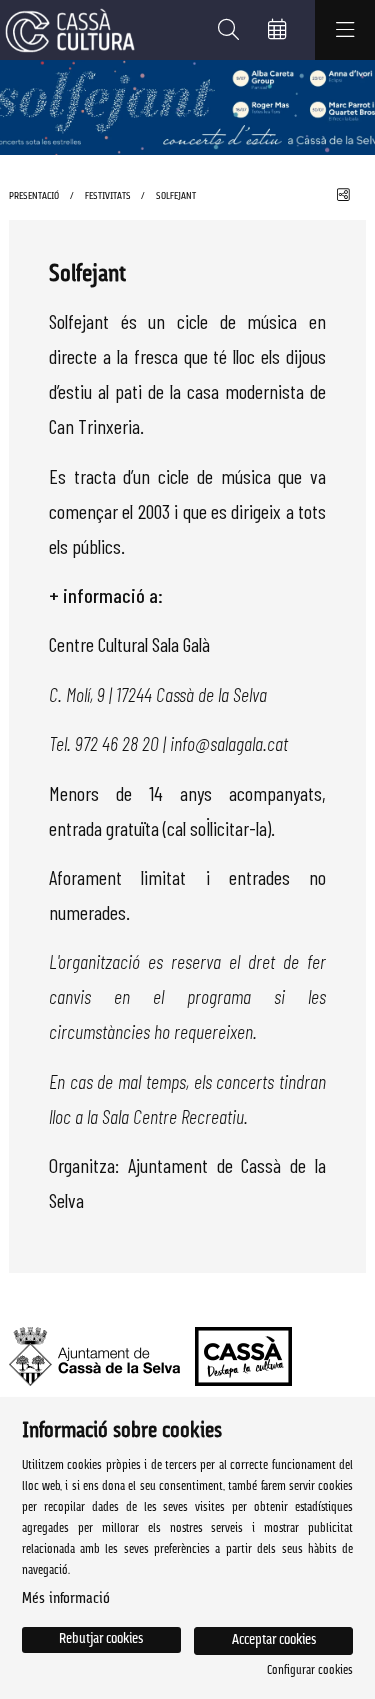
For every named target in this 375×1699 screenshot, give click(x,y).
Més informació (66, 1599)
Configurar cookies (310, 1671)
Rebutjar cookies (101, 1639)
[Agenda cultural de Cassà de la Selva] (67, 30)
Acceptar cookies (274, 1640)
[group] (187, 107)
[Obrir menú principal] (345, 30)
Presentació (34, 196)
